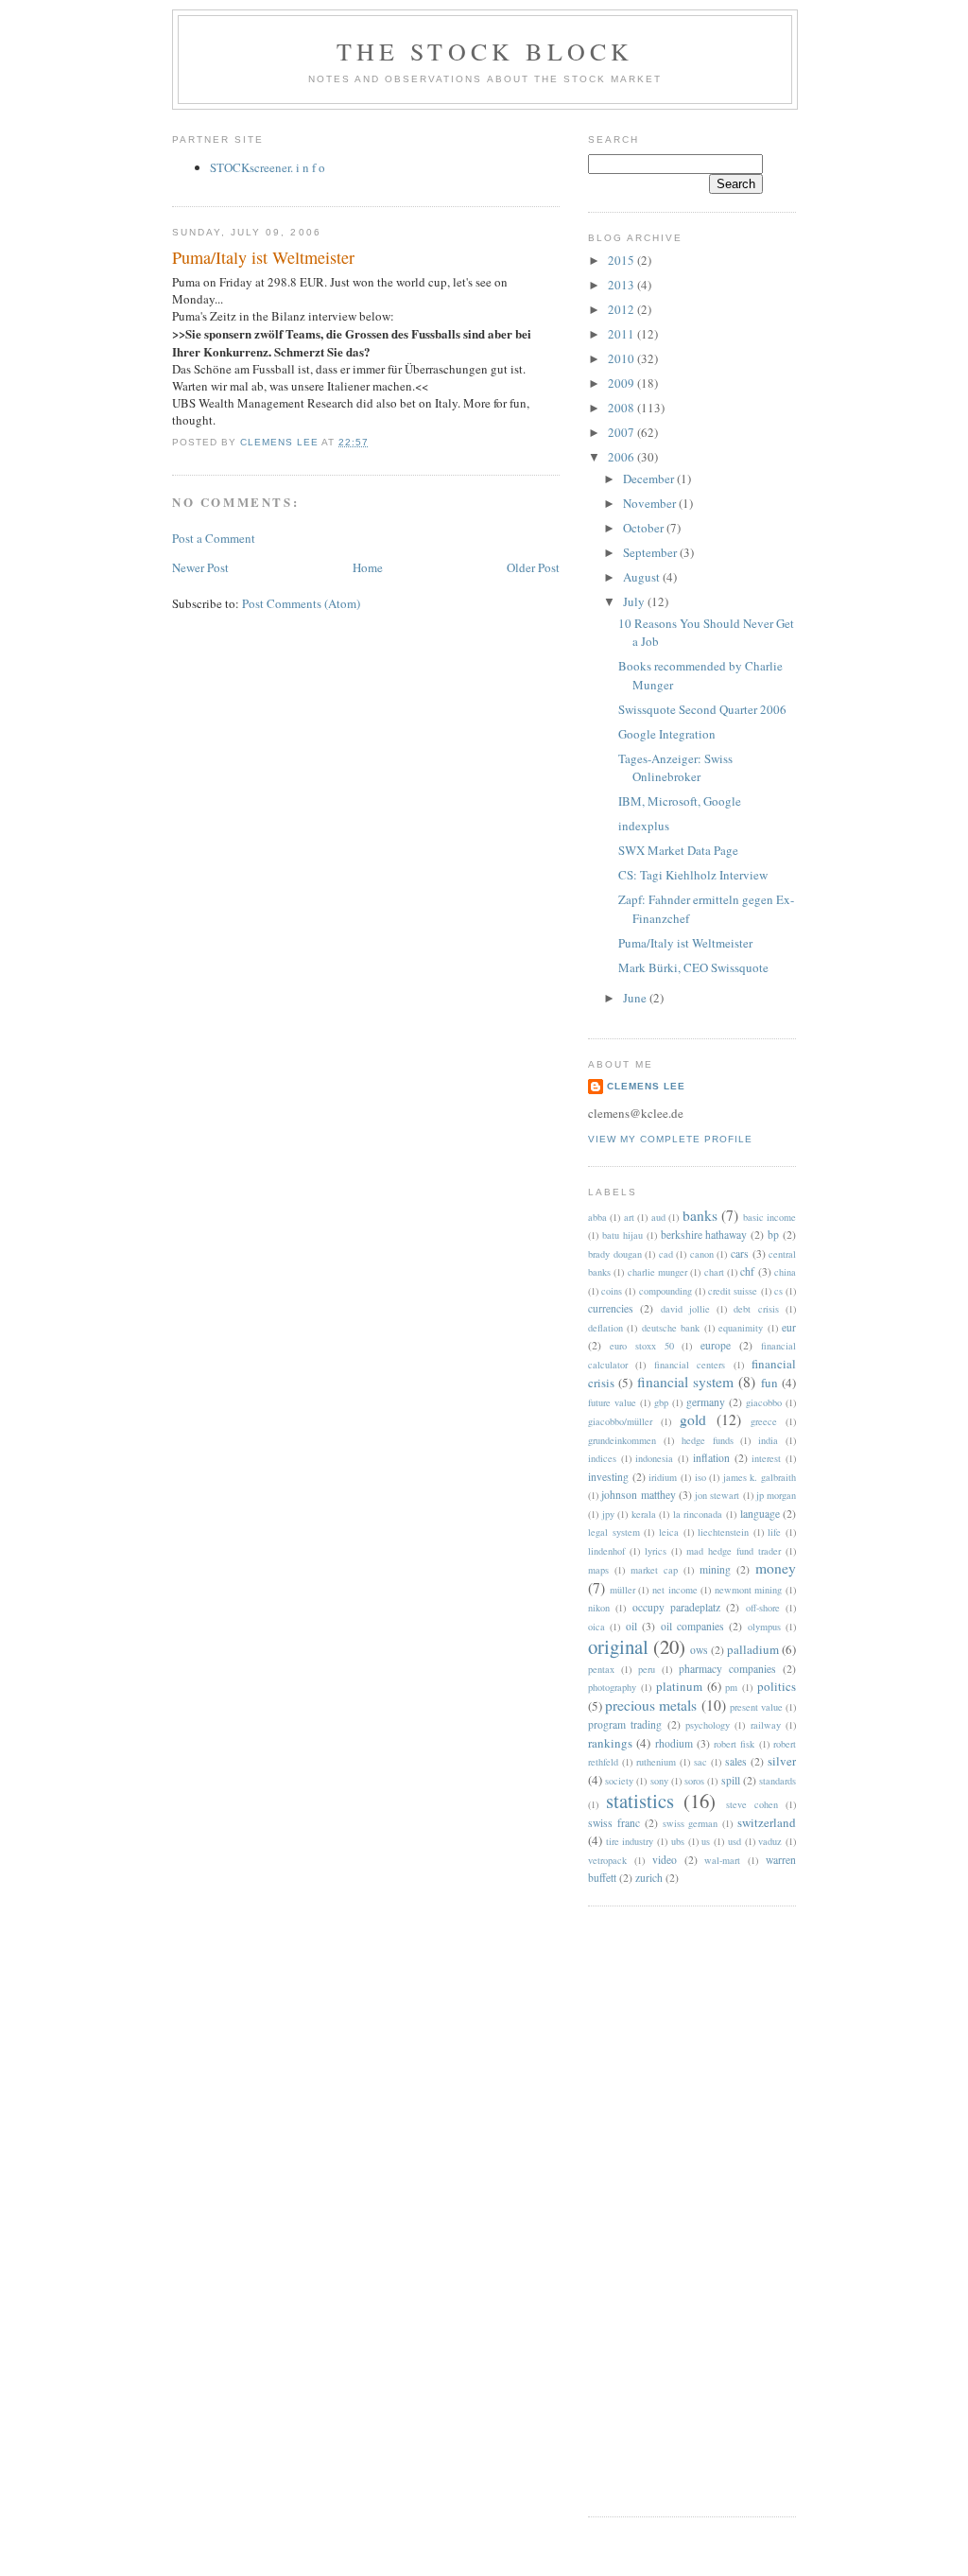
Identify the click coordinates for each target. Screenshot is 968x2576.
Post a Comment (214, 538)
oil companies (692, 1626)
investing (608, 1477)
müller (622, 1590)
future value (612, 1402)
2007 (622, 432)
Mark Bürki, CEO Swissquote (693, 967)
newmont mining (749, 1590)
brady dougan (615, 1254)
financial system (685, 1382)
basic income (769, 1217)
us (706, 1841)
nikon (599, 1608)
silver (782, 1761)
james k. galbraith (760, 1477)
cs (778, 1291)
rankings (610, 1743)
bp (773, 1235)
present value (756, 1707)
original (618, 1646)
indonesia (654, 1458)
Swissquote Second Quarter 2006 (702, 709)
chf (747, 1271)
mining (715, 1569)
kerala (644, 1514)
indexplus (644, 826)
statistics (640, 1801)
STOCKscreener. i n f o (268, 167)
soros (694, 1781)
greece (764, 1421)
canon (702, 1254)
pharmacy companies (727, 1669)
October (645, 528)
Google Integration (667, 734)
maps (598, 1570)
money (776, 1568)
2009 (622, 383)
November (651, 503)
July (635, 601)
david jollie (685, 1309)
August (643, 577)
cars (740, 1253)
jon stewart (717, 1495)
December (650, 479)
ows (699, 1650)
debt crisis (756, 1309)
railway (766, 1725)
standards (778, 1781)
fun (769, 1383)
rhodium (674, 1743)
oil (631, 1626)
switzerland (767, 1822)
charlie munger (657, 1272)
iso (700, 1477)
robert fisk (734, 1744)
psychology (708, 1725)
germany (706, 1402)
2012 (622, 309)
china (785, 1272)
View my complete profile (670, 1139)
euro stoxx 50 (642, 1346)
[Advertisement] (664, 2209)
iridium (663, 1477)
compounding (665, 1291)
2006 (622, 457)
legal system (614, 1532)
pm (731, 1687)
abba (597, 1217)
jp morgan (776, 1495)
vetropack (607, 1860)
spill (731, 1780)
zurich (649, 1878)
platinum (679, 1686)
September (651, 552)
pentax (601, 1669)
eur (789, 1327)
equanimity (741, 1328)
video (665, 1860)
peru (647, 1669)
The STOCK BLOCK (485, 51)
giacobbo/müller (620, 1421)
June (636, 998)
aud (658, 1217)
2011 (622, 334)
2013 (622, 285)
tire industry (630, 1841)
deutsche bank (671, 1328)
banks (700, 1215)
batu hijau (622, 1235)
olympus (764, 1627)
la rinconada (698, 1514)
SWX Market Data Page (678, 850)
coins (612, 1291)
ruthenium (656, 1762)
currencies (611, 1308)
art (629, 1217)
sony (659, 1781)
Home (368, 567)
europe (716, 1345)
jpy (608, 1514)
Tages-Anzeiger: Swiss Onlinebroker (675, 768)
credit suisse (733, 1291)
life (774, 1532)
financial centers (690, 1365)
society (619, 1781)
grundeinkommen (622, 1440)
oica (596, 1627)
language (760, 1514)
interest (766, 1458)
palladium (753, 1649)
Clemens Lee (646, 1086)
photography (612, 1687)
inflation (711, 1458)
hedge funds (708, 1440)
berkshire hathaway (704, 1235)
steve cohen (752, 1804)
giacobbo (764, 1402)
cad (666, 1254)
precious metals (651, 1705)
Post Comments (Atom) (301, 603)
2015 (622, 260)
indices (602, 1458)
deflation (605, 1328)
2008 (622, 408)
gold (693, 1419)
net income (675, 1590)
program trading (625, 1724)
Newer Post (200, 567)
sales (736, 1761)
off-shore (763, 1608)
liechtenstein (723, 1532)
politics (777, 1686)
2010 (622, 358)
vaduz (770, 1841)
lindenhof (606, 1551)
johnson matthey (638, 1495)
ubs (678, 1841)
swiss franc (614, 1823)
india (768, 1440)
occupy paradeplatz (676, 1607)
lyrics (656, 1551)
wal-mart (722, 1860)
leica (669, 1532)
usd (735, 1841)
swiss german (691, 1823)
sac (700, 1762)
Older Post (533, 567)
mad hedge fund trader (734, 1551)
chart (714, 1272)
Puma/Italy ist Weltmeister (685, 943)
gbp (661, 1402)
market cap (654, 1570)
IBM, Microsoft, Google (680, 801)
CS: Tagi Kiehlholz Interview (693, 875)
